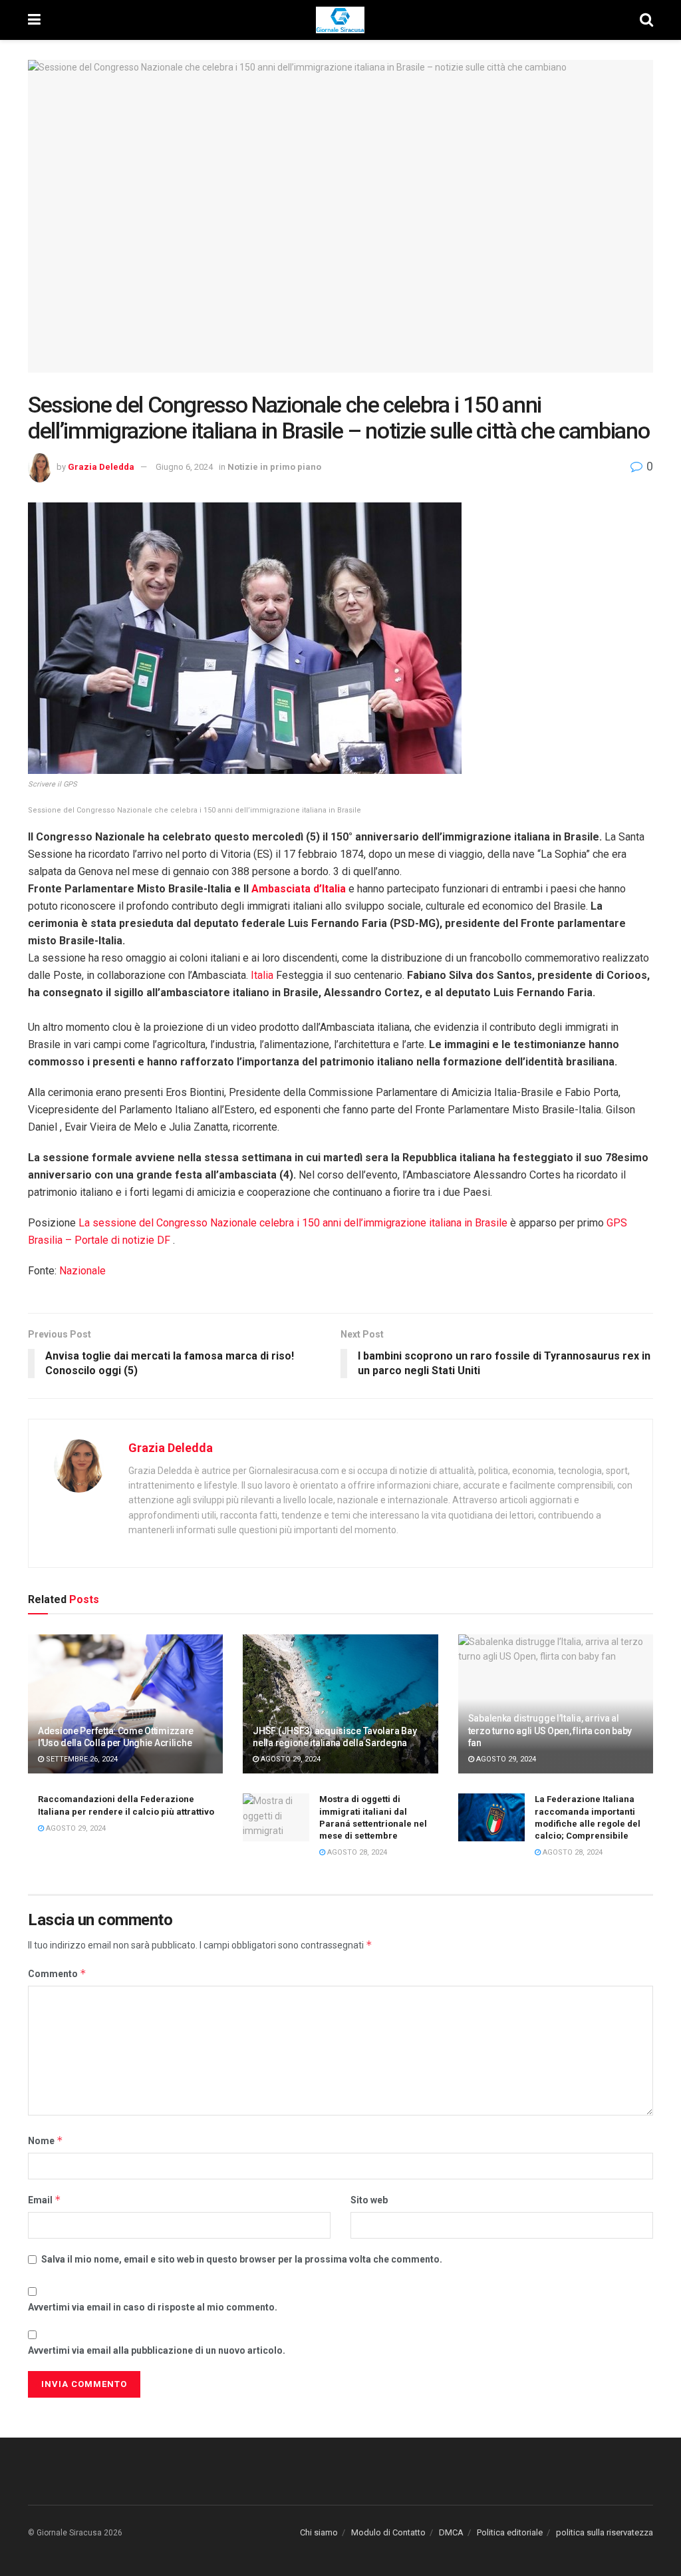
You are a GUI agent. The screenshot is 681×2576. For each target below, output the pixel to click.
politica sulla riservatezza (605, 2532)
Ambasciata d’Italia (299, 889)
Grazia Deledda (101, 467)
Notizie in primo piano (274, 467)
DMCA (451, 2532)
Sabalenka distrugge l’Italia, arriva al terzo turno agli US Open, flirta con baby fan (550, 1730)
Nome (46, 2140)
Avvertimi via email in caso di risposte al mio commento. (153, 2307)
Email (45, 2200)
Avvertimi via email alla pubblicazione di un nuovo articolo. (157, 2350)
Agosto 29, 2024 (290, 1759)
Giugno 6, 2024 (184, 467)
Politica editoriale (510, 2532)
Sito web (369, 2200)
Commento (57, 1973)
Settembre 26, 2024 (81, 1759)
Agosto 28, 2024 (356, 1852)
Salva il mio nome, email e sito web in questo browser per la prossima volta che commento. (242, 2259)
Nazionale (82, 1271)
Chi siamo (319, 2532)
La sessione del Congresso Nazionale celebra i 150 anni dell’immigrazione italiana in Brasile (293, 1223)
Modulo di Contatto (388, 2532)
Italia (262, 975)
